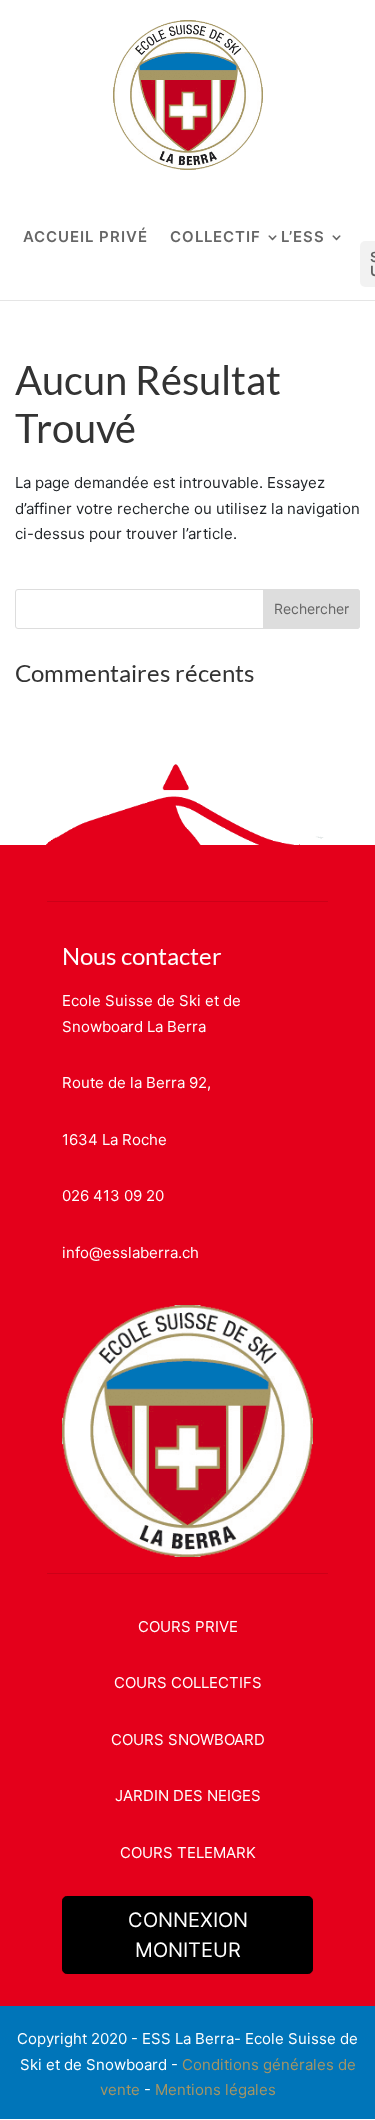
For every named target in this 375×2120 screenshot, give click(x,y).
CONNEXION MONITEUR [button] (188, 1935)
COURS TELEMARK (188, 1852)
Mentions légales (215, 2089)
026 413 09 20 (113, 1195)
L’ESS (303, 238)
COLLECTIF (215, 238)
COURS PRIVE (188, 1626)
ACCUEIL (58, 238)
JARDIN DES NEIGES (188, 1795)
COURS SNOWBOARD (188, 1739)
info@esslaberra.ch (130, 1252)
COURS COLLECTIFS (188, 1682)
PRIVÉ (123, 238)
